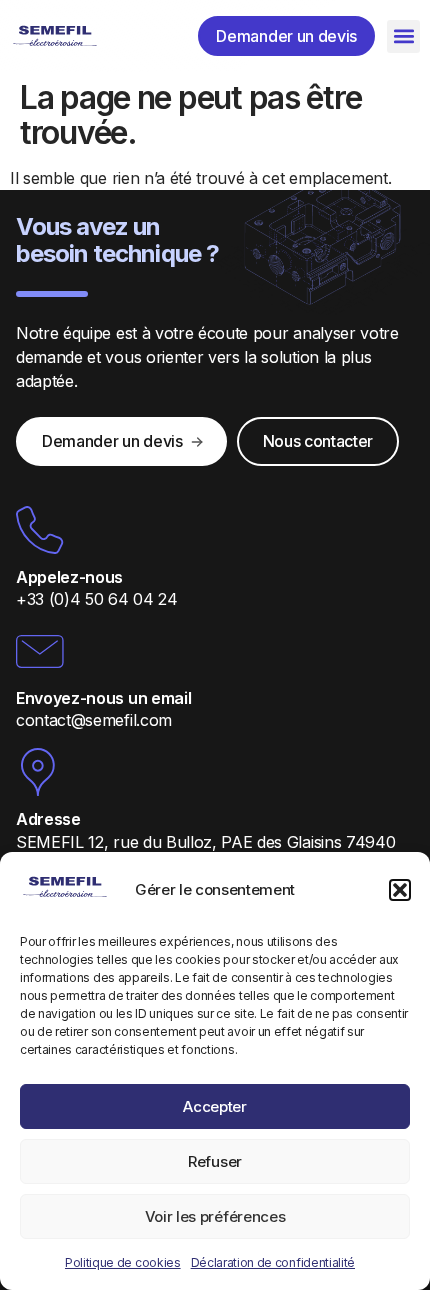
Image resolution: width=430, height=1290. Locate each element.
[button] (400, 890)
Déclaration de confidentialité (273, 1262)
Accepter (214, 1106)
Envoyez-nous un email (103, 698)
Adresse (48, 819)
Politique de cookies (123, 1262)
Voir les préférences (215, 1216)
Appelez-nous (69, 577)
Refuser (215, 1161)
